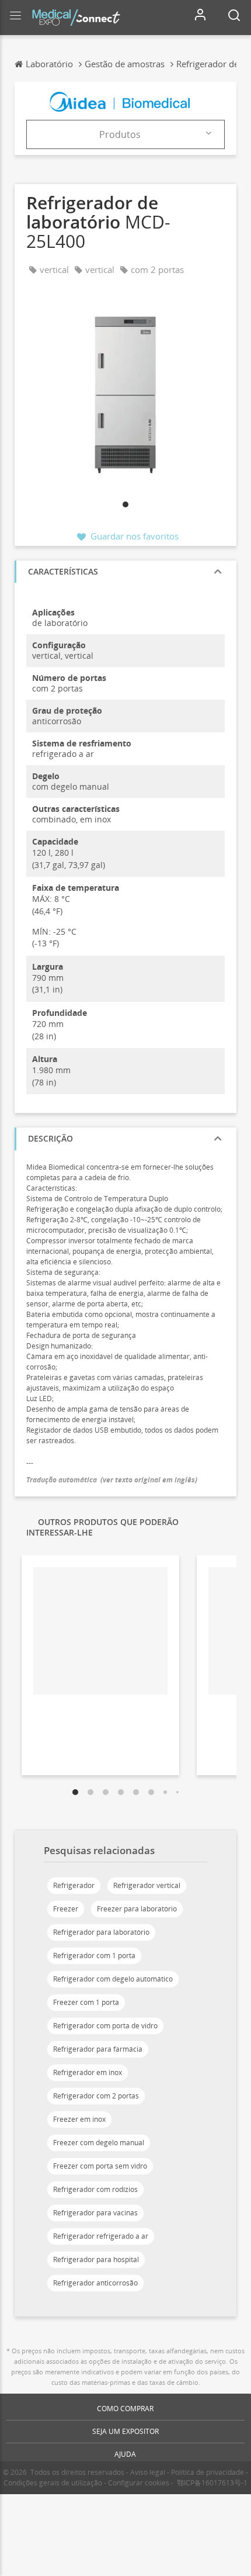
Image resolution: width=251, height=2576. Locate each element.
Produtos (120, 134)
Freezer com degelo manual (99, 2143)
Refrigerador (74, 1885)
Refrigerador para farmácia (98, 2049)
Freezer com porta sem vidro (100, 2166)
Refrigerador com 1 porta (94, 1956)
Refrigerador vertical (147, 1885)
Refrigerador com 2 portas (96, 2096)
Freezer (66, 1909)
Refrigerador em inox (88, 2072)
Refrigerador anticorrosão (95, 2283)
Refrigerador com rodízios (95, 2189)
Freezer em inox (79, 2119)
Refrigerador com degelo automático (113, 1979)
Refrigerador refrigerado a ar (101, 2236)
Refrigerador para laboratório (101, 1932)
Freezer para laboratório (137, 1909)
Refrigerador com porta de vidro (105, 2026)
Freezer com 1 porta (86, 2002)
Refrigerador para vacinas (95, 2213)
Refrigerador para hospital (96, 2259)
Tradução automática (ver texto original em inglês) (112, 1480)
